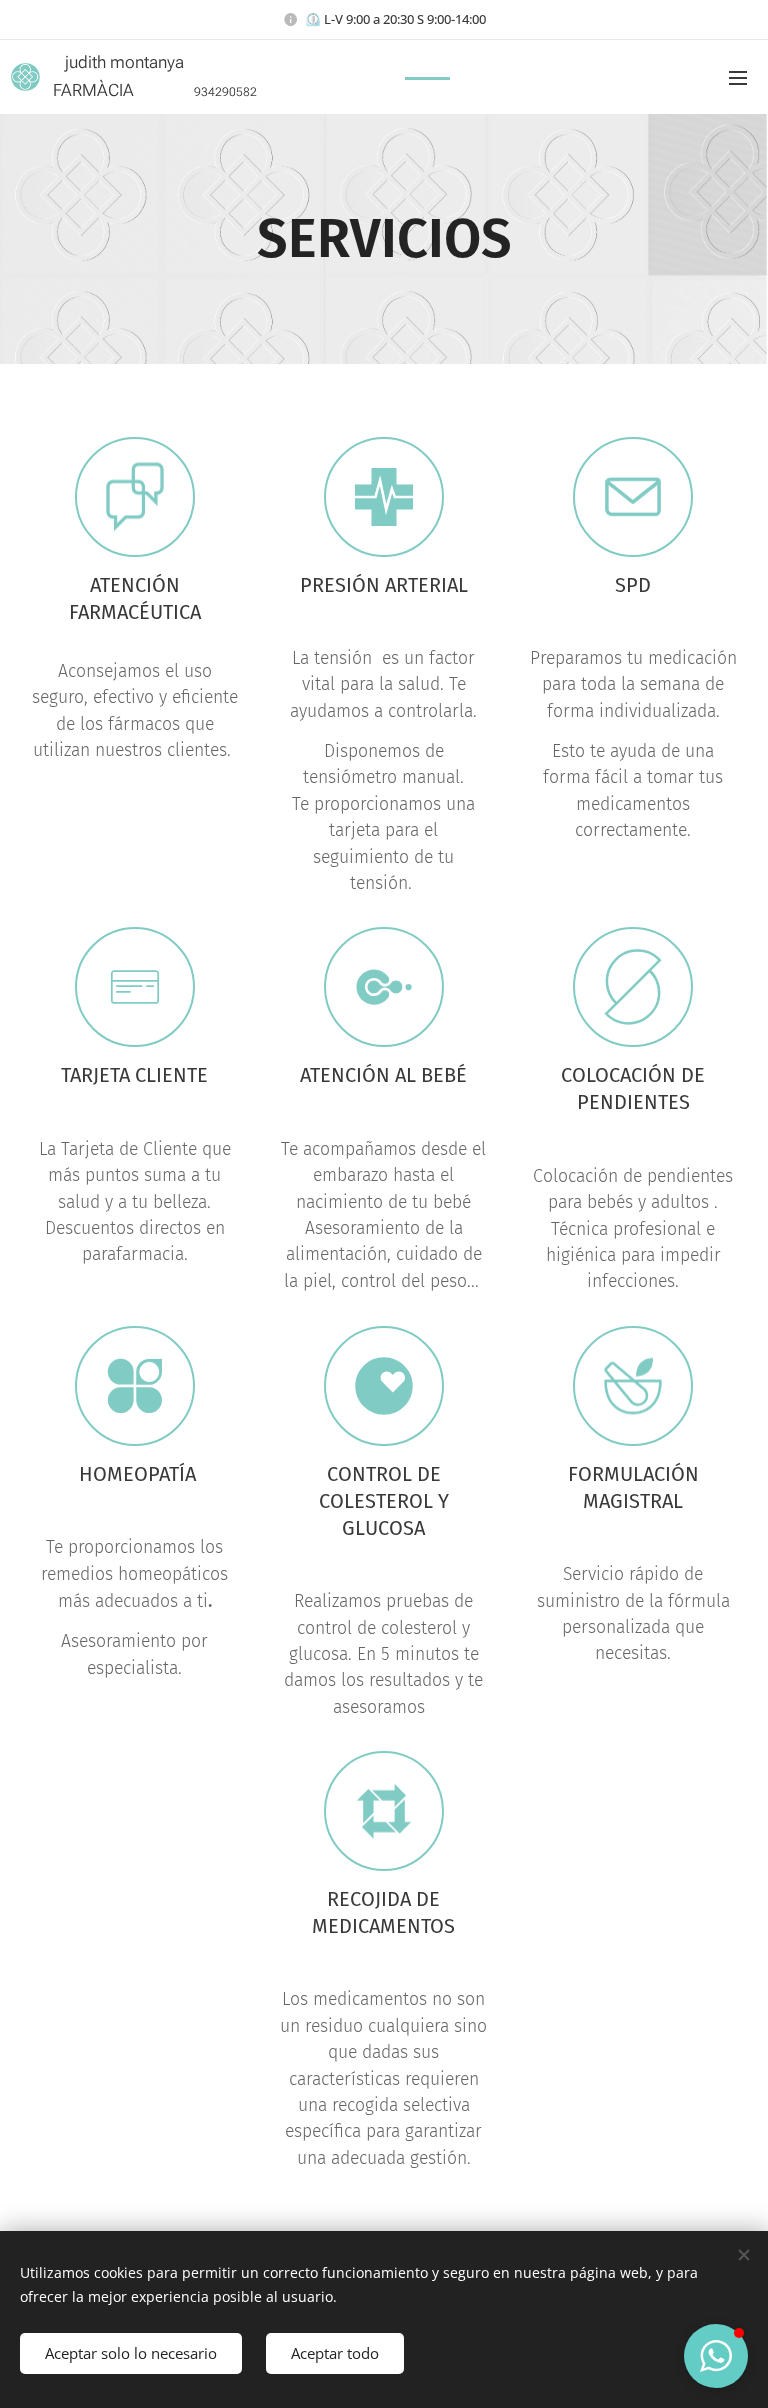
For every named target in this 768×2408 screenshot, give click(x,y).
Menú (738, 77)
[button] (716, 2356)
